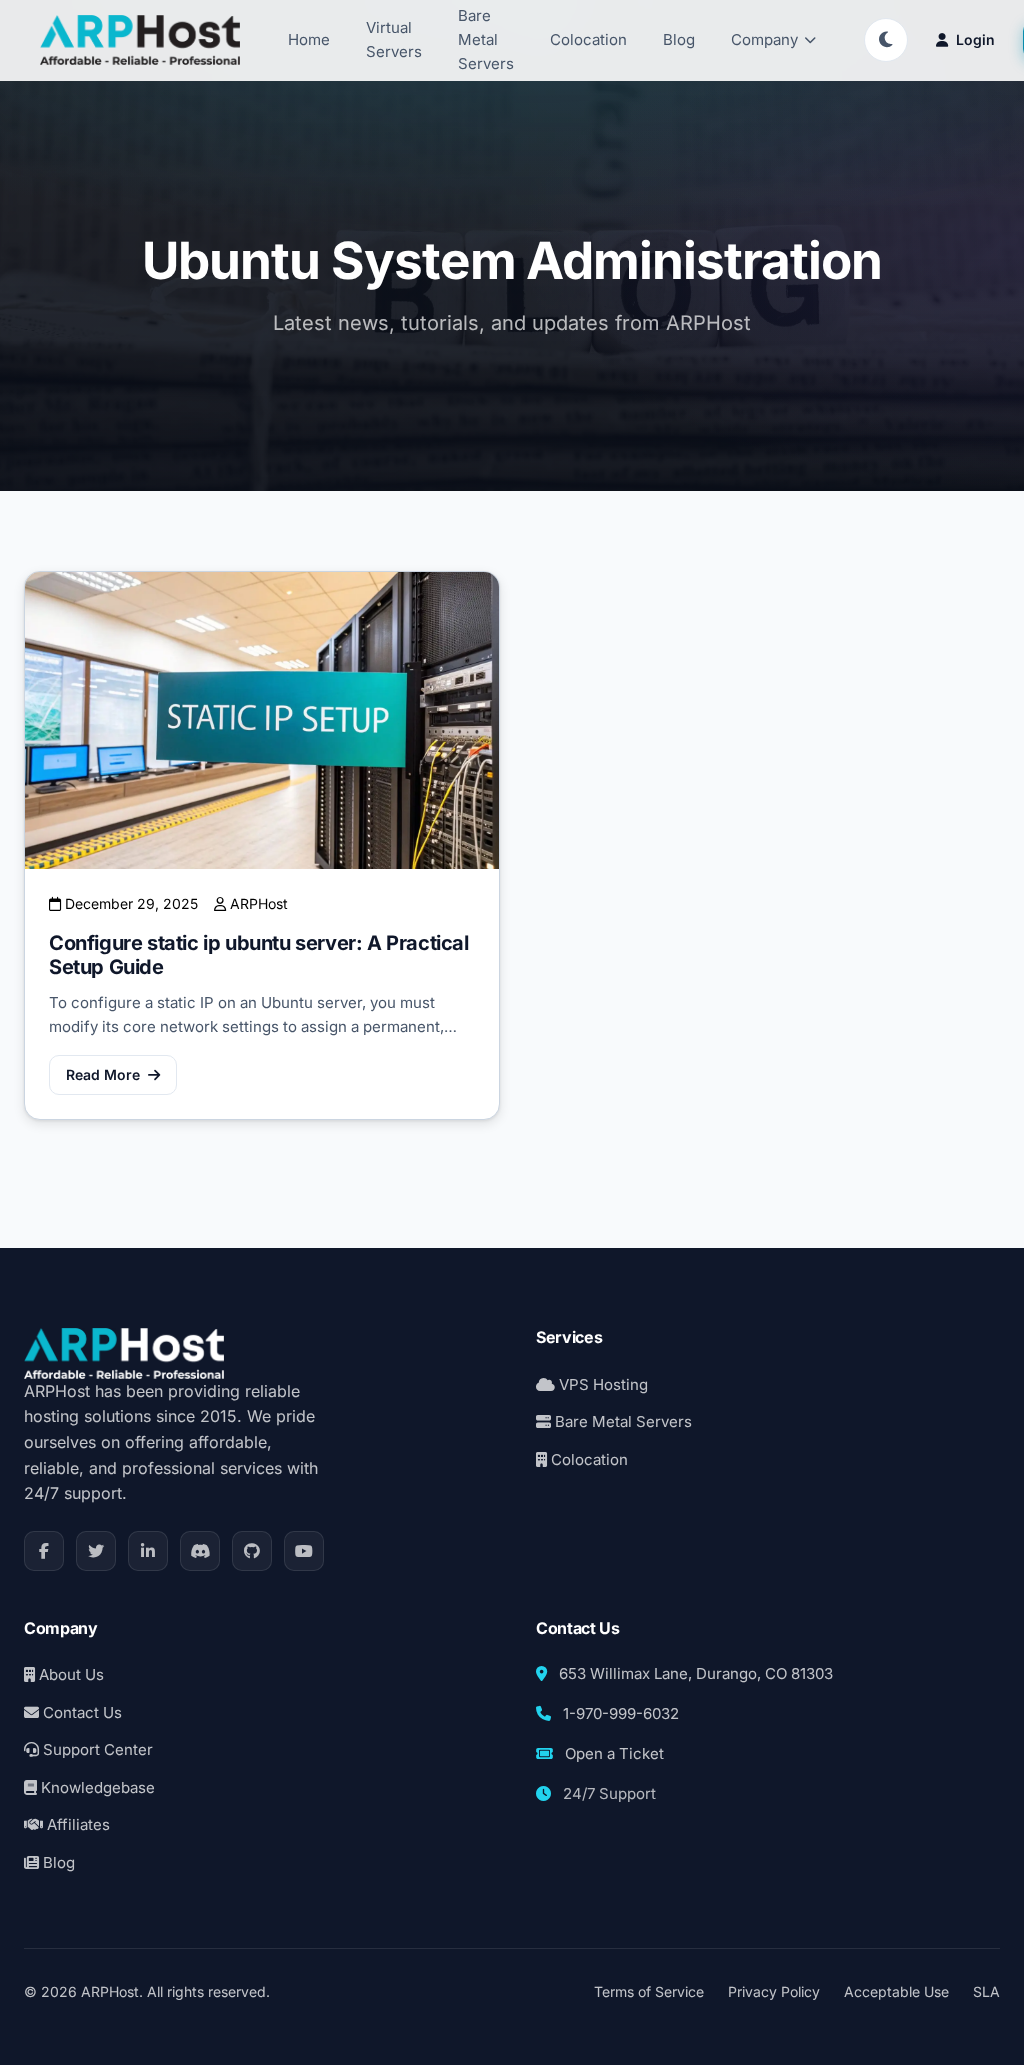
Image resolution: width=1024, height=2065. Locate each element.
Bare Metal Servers (621, 1421)
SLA (986, 1991)
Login (975, 39)
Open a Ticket (614, 1753)
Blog (679, 39)
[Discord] (200, 1551)
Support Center (96, 1749)
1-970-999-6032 (621, 1713)
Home (309, 39)
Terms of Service (649, 1991)
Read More (103, 1074)
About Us (69, 1674)
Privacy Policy (774, 1991)
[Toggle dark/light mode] (886, 40)
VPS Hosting (601, 1384)
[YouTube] (304, 1551)
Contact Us (80, 1712)
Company (764, 39)
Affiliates (76, 1824)
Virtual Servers (394, 39)
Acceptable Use (896, 1991)
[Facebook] (44, 1551)
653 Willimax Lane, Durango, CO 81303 (696, 1673)
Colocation (588, 39)
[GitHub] (252, 1551)
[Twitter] (96, 1551)
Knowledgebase (96, 1787)
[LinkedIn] (148, 1551)
